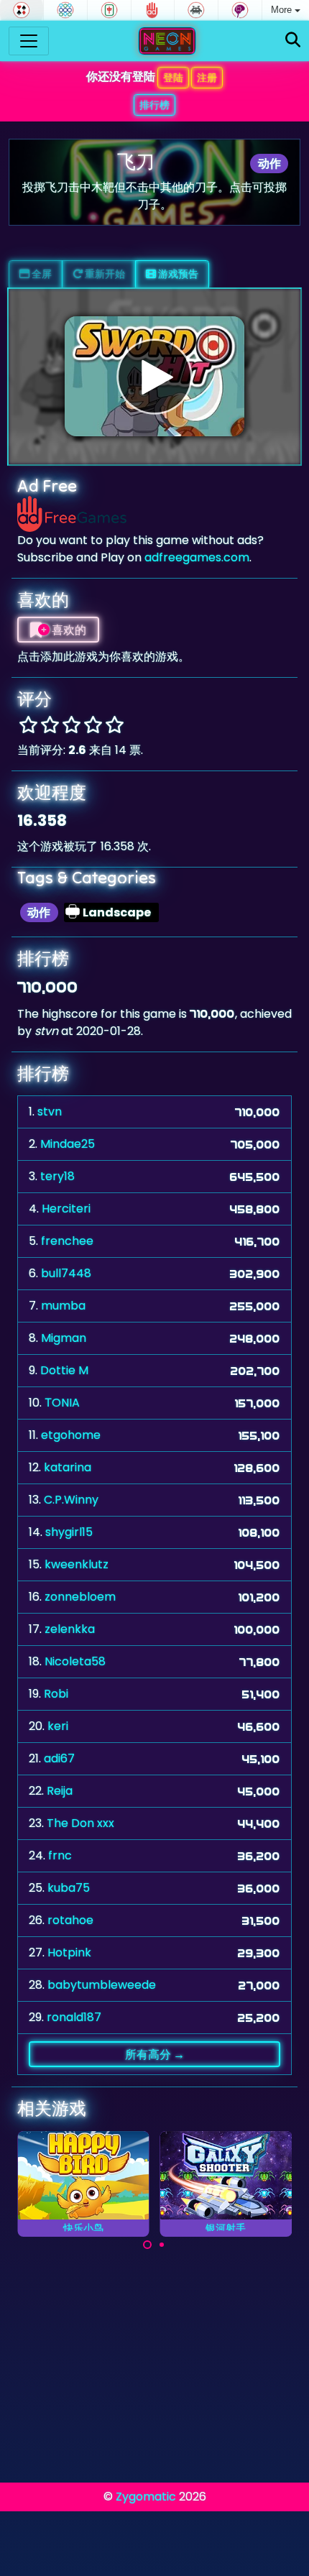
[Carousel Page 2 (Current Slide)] (162, 2245)
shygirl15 (69, 1532)
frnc (60, 1855)
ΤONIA (62, 1403)
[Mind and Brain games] (240, 10)
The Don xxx (80, 1823)
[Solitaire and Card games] (22, 10)
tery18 (57, 1176)
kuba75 (69, 1888)
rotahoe (70, 1920)
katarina (68, 1467)
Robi (56, 1694)
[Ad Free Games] (153, 10)
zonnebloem (80, 1597)
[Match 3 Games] (65, 10)
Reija (60, 1791)
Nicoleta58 (75, 1661)
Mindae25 (68, 1144)
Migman (64, 1338)
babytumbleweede (102, 1985)
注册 (207, 78)
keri (58, 1726)
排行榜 (154, 105)
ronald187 (74, 2017)
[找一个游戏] (293, 41)
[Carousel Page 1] (147, 2245)
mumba (63, 1306)
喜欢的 (68, 630)
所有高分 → (155, 2054)
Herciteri (66, 1209)
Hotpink (69, 1952)
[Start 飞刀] (154, 377)
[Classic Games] (196, 10)
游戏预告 (177, 274)
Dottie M (64, 1370)
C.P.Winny (71, 1500)
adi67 (59, 1758)
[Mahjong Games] (109, 10)
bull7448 (66, 1273)
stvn (50, 1112)
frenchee (67, 1241)
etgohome (71, 1435)
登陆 (173, 78)
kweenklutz (77, 1564)
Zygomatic (146, 2497)
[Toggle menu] (29, 41)
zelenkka (70, 1629)
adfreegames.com (197, 557)
